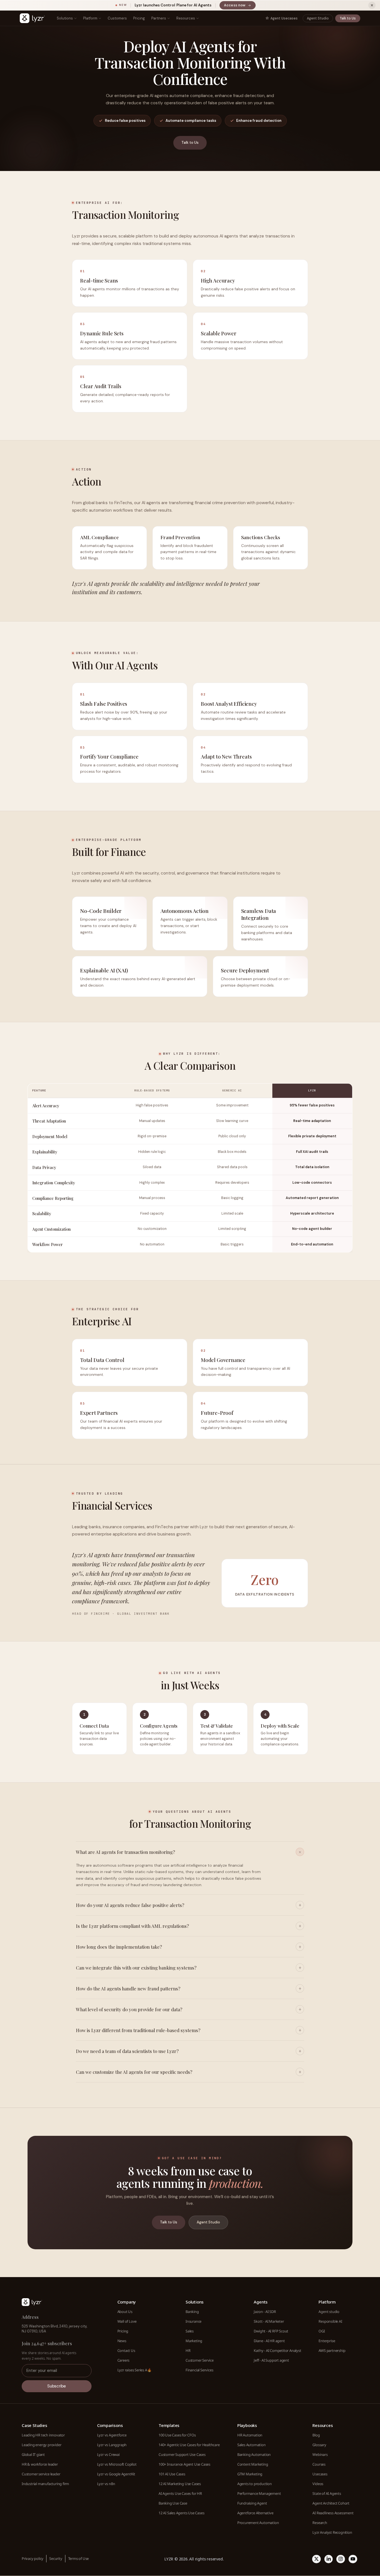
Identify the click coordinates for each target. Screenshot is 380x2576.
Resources (186, 18)
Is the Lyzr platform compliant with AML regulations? (132, 1926)
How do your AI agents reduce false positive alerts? (130, 1905)
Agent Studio (318, 18)
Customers (117, 18)
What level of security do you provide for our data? (129, 2009)
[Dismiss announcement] (372, 5)
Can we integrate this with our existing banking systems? (136, 1968)
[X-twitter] (316, 2559)
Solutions (65, 18)
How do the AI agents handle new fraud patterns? (128, 1988)
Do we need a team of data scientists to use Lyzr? (127, 2051)
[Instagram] (341, 2559)
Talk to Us (348, 18)
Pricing (139, 18)
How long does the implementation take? (119, 1947)
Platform (90, 18)
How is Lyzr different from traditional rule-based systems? (138, 2030)
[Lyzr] (32, 18)
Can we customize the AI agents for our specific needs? (134, 2072)
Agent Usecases (284, 18)
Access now (240, 6)
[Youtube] (353, 2559)
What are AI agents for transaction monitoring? (125, 1852)
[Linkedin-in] (329, 2559)
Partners (159, 18)
